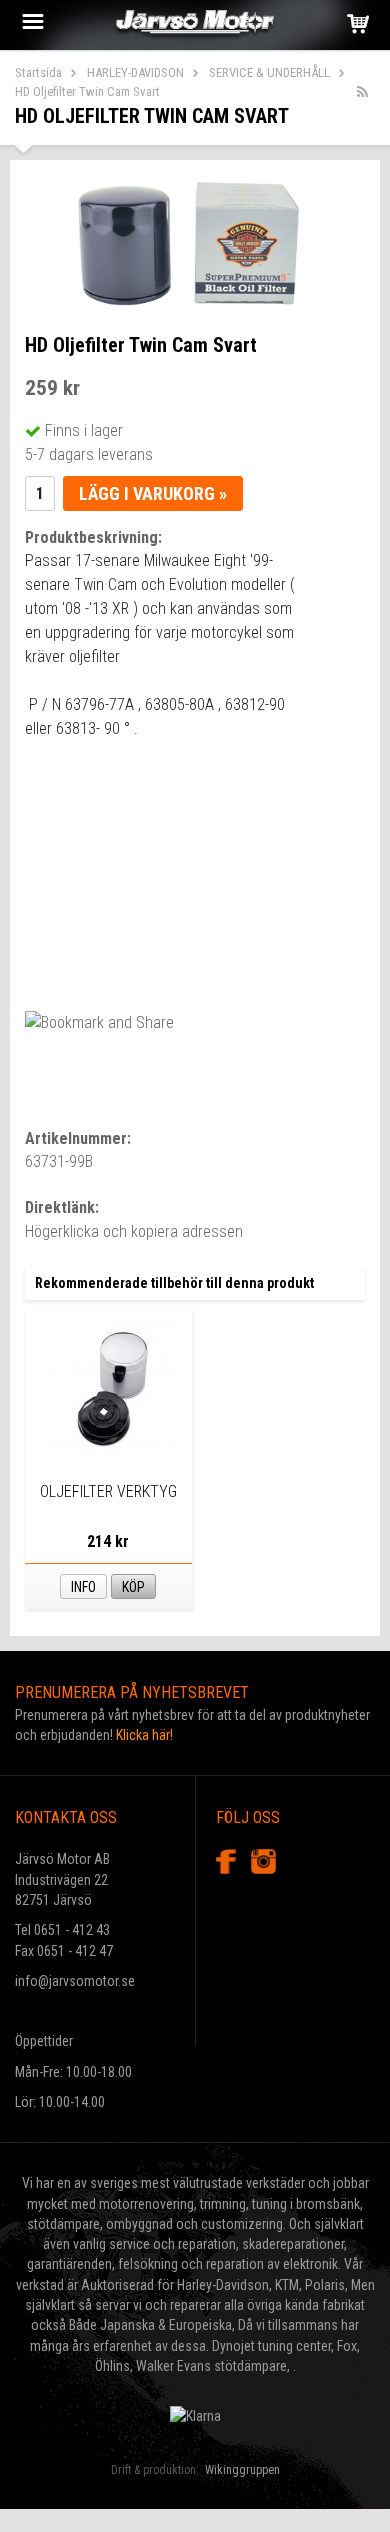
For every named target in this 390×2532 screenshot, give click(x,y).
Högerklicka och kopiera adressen (134, 1231)
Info (83, 1587)
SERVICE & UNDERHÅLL (269, 72)
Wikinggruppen (242, 2470)
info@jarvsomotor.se (75, 1981)
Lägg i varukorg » (153, 493)
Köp (133, 1587)
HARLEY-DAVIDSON (135, 72)
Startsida (38, 72)
